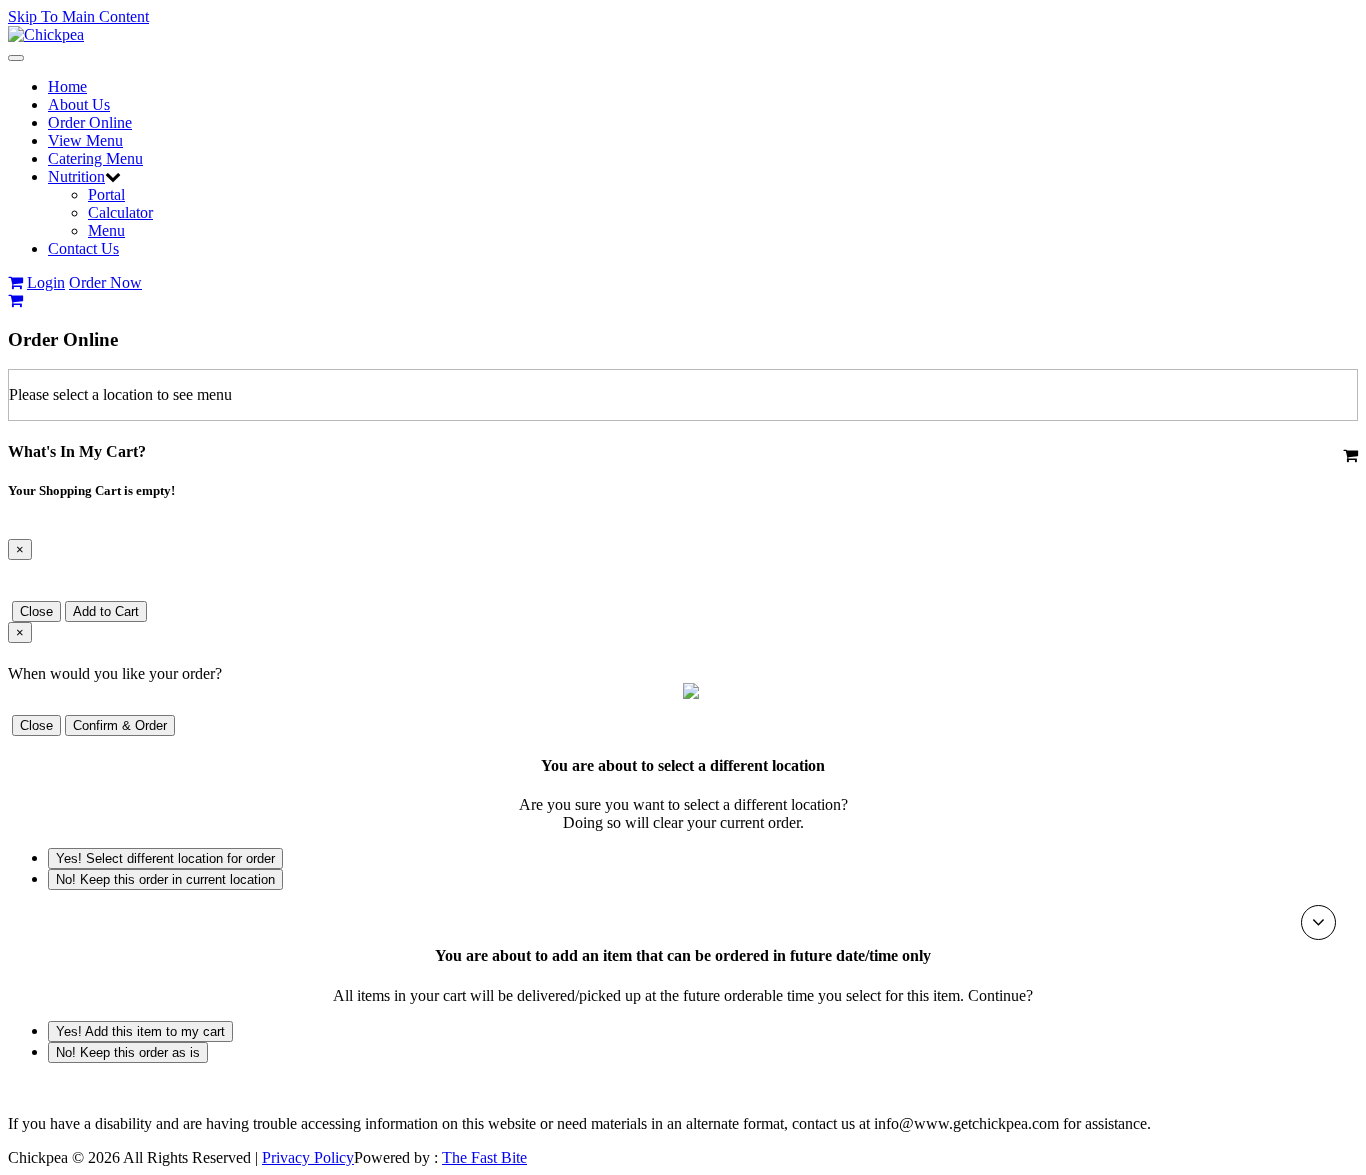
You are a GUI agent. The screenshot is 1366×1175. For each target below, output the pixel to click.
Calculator (120, 212)
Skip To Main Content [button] (78, 16)
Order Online (90, 122)
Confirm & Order (120, 725)
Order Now (105, 282)
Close (36, 611)
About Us (79, 104)
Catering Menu (95, 158)
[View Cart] (15, 282)
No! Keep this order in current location (165, 879)
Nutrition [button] (76, 176)
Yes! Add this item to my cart (140, 1031)
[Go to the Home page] (46, 34)
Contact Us (83, 248)
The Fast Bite (484, 1157)
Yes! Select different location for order (165, 858)
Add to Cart (106, 611)
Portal (106, 194)
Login (46, 282)
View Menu (85, 140)
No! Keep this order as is (128, 1052)
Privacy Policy (308, 1157)
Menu (106, 230)
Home (67, 86)
